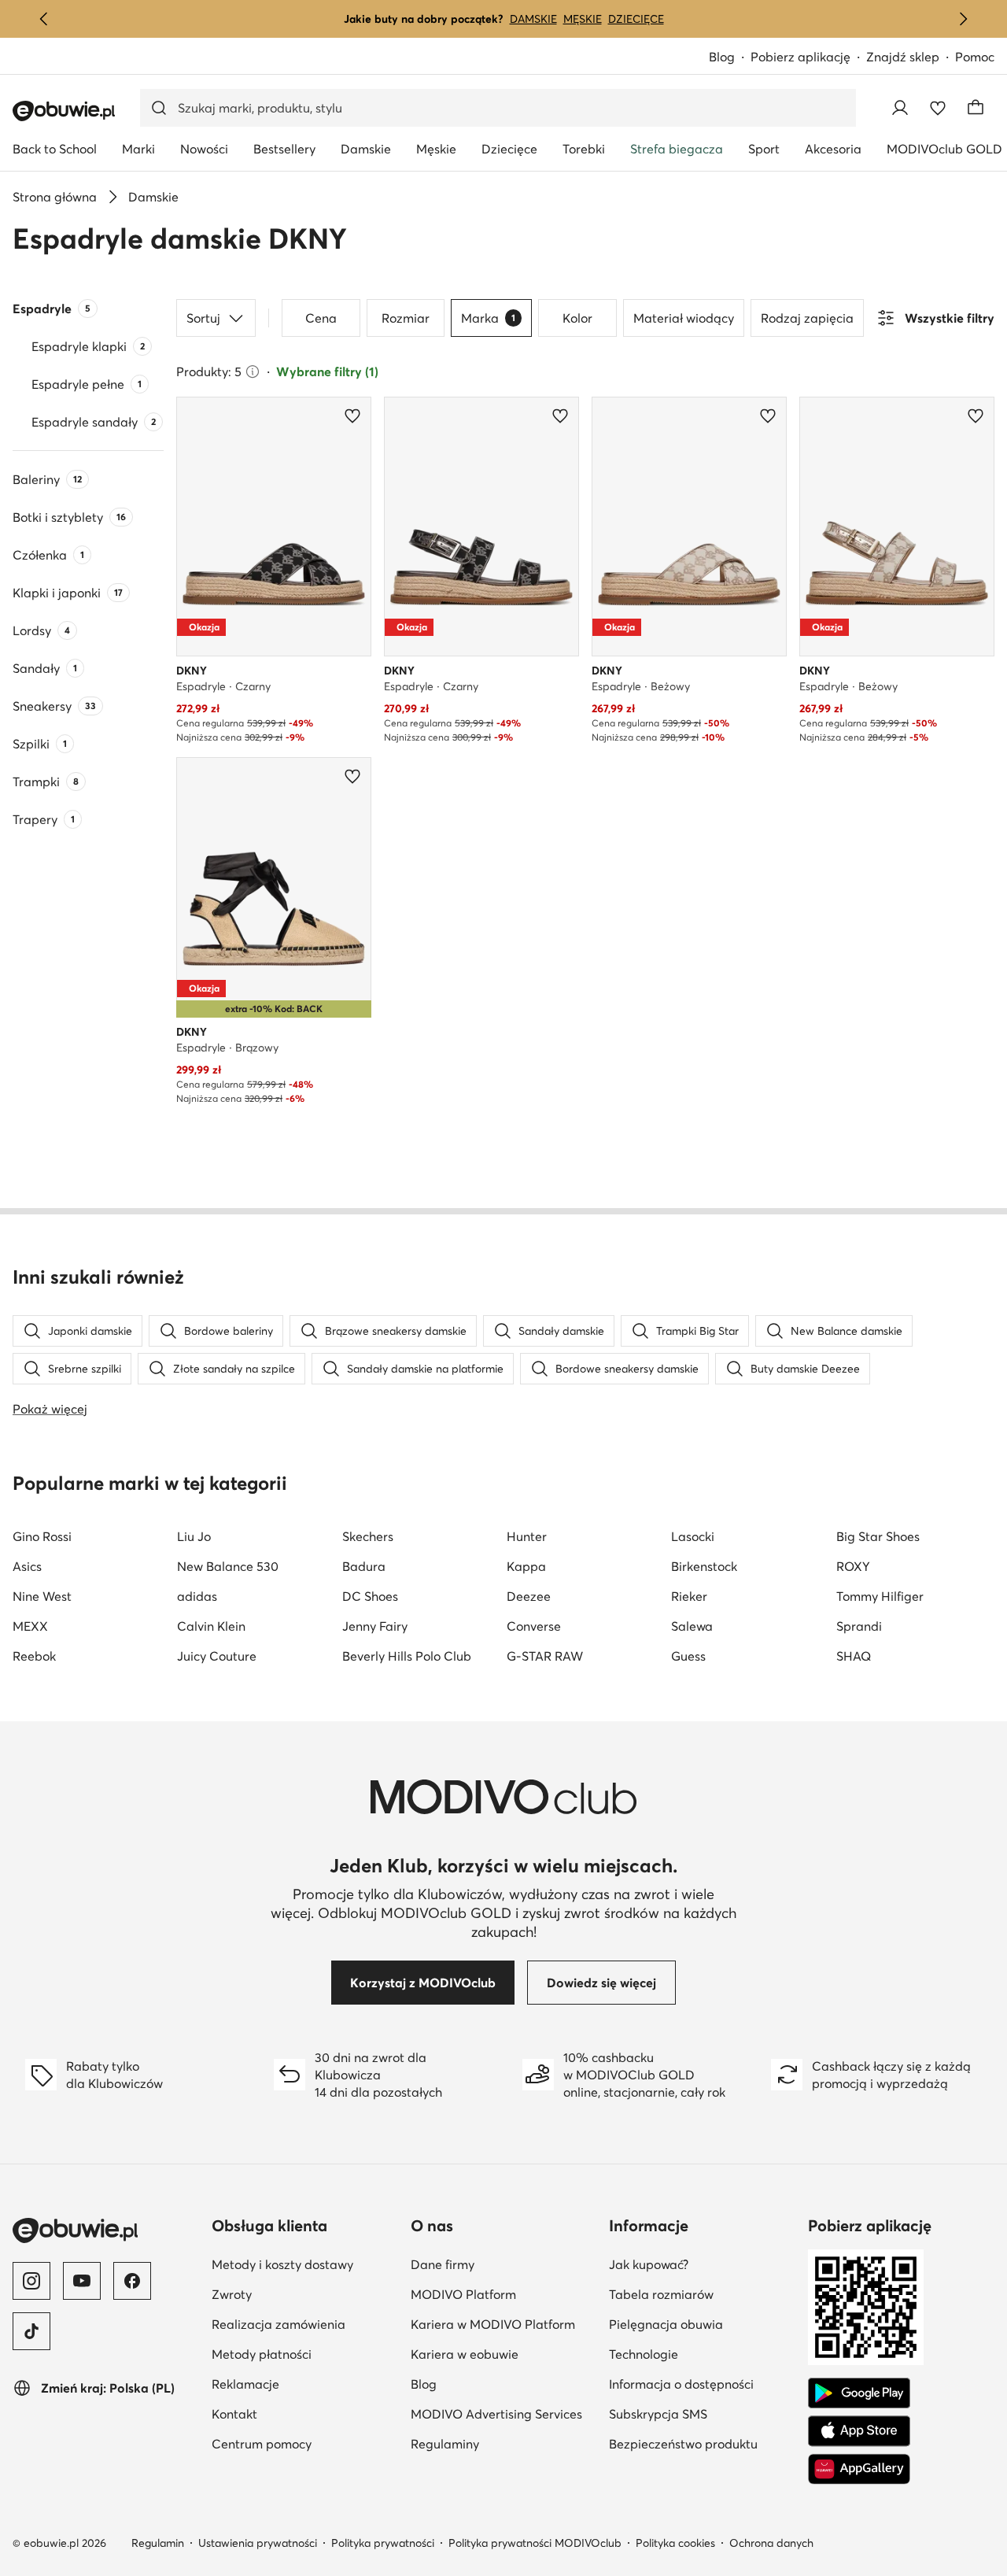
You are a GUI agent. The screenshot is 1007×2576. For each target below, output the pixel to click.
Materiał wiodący (684, 318)
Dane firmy (443, 2264)
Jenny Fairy (375, 1626)
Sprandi (859, 1626)
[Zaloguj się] (900, 108)
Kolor (577, 318)
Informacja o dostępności (681, 2384)
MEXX (30, 1626)
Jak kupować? (649, 2264)
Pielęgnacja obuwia (666, 2324)
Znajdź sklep (903, 57)
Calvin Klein (211, 1626)
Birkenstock (704, 1566)
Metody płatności (262, 2354)
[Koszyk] (976, 108)
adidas (197, 1596)
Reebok (34, 1656)
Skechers (368, 1536)
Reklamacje (245, 2384)
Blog (722, 57)
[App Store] (859, 2431)
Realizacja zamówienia (278, 2324)
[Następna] (963, 19)
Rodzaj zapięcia (807, 318)
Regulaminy (445, 2444)
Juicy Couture (217, 1656)
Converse (534, 1626)
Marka (488, 318)
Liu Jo (194, 1536)
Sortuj (203, 318)
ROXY (853, 1566)
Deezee (529, 1596)
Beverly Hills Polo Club (407, 1656)
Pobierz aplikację (800, 57)
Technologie (644, 2354)
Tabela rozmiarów (661, 2294)
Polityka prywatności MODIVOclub (535, 2543)
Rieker (689, 1596)
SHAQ (854, 1656)
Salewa (692, 1626)
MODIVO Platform (463, 2294)
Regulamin (158, 2543)
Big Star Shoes (878, 1536)
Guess (688, 1656)
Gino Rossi (42, 1536)
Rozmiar (406, 318)
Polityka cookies (675, 2543)
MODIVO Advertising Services (496, 2414)
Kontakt (234, 2414)
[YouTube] (82, 2281)
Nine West (42, 1596)
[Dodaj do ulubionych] (352, 416)
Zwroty (232, 2294)
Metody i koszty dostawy (282, 2264)
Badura (364, 1566)
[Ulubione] (938, 108)
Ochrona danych (771, 2543)
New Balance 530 (228, 1566)
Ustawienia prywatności (258, 2543)
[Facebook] (132, 2281)
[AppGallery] (859, 2469)
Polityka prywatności (383, 2543)
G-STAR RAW (545, 1656)
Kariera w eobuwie (465, 2354)
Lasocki (693, 1536)
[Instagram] (31, 2281)
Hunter (527, 1536)
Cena (321, 318)
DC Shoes (370, 1596)
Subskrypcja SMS (658, 2414)
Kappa (526, 1566)
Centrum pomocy (262, 2444)
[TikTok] (31, 2331)
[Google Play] (859, 2393)
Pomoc (975, 57)
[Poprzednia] (44, 19)
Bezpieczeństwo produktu (683, 2444)
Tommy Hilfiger (880, 1596)
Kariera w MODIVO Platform (493, 2324)
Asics (27, 1566)
